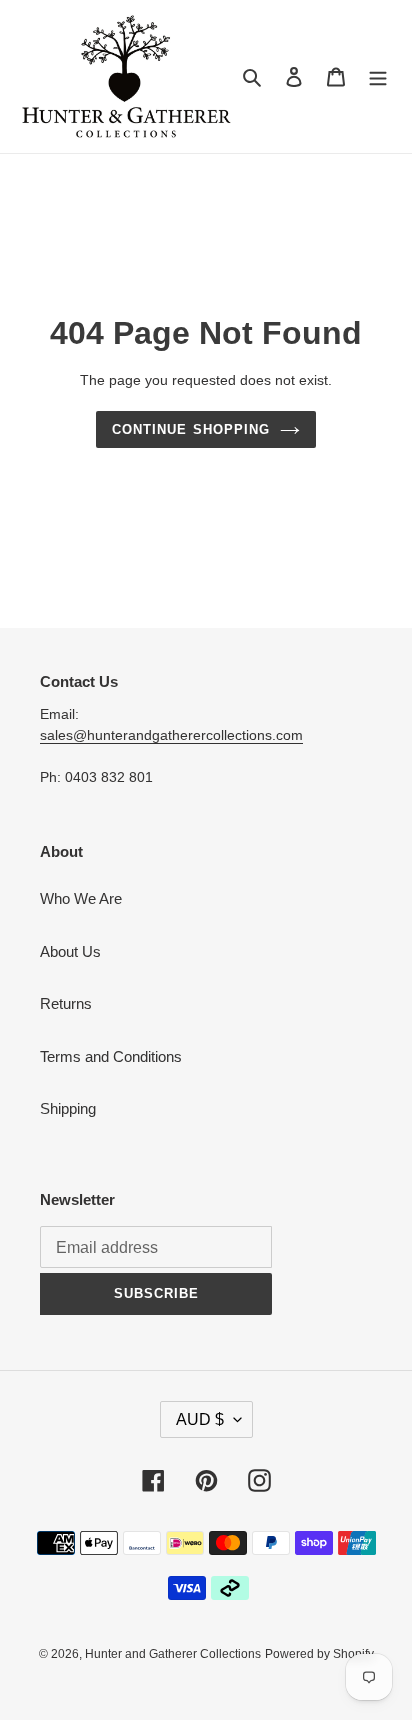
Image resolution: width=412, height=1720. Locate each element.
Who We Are (81, 898)
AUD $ (200, 1419)
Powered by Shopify (319, 1654)
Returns (66, 1003)
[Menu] (378, 76)
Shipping (68, 1108)
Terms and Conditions (111, 1056)
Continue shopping (191, 429)
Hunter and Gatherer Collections (173, 1654)
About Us (70, 951)
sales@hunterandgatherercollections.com (171, 735)
